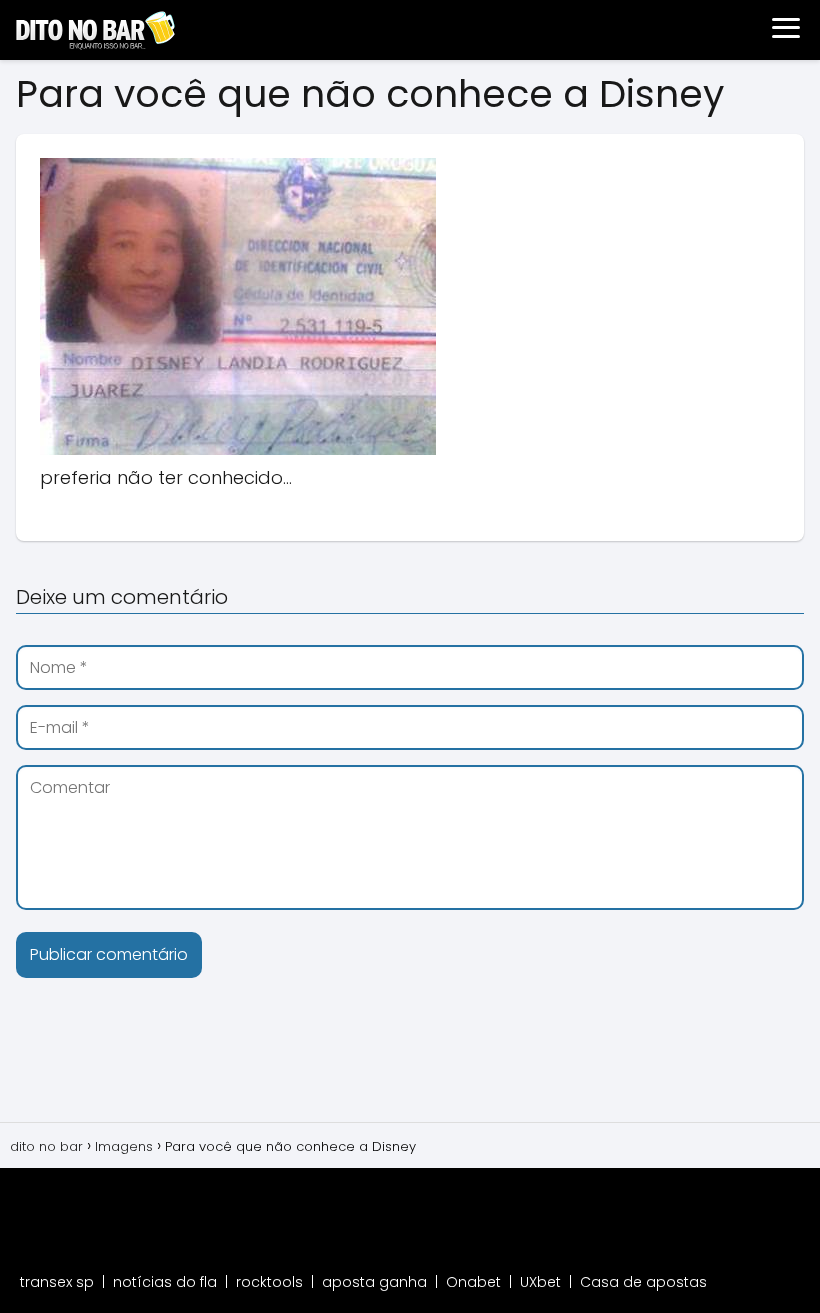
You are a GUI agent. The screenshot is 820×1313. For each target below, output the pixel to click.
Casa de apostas (643, 1282)
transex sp (57, 1282)
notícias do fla (165, 1282)
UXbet (540, 1282)
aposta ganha (374, 1282)
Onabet (473, 1282)
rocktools (269, 1282)
